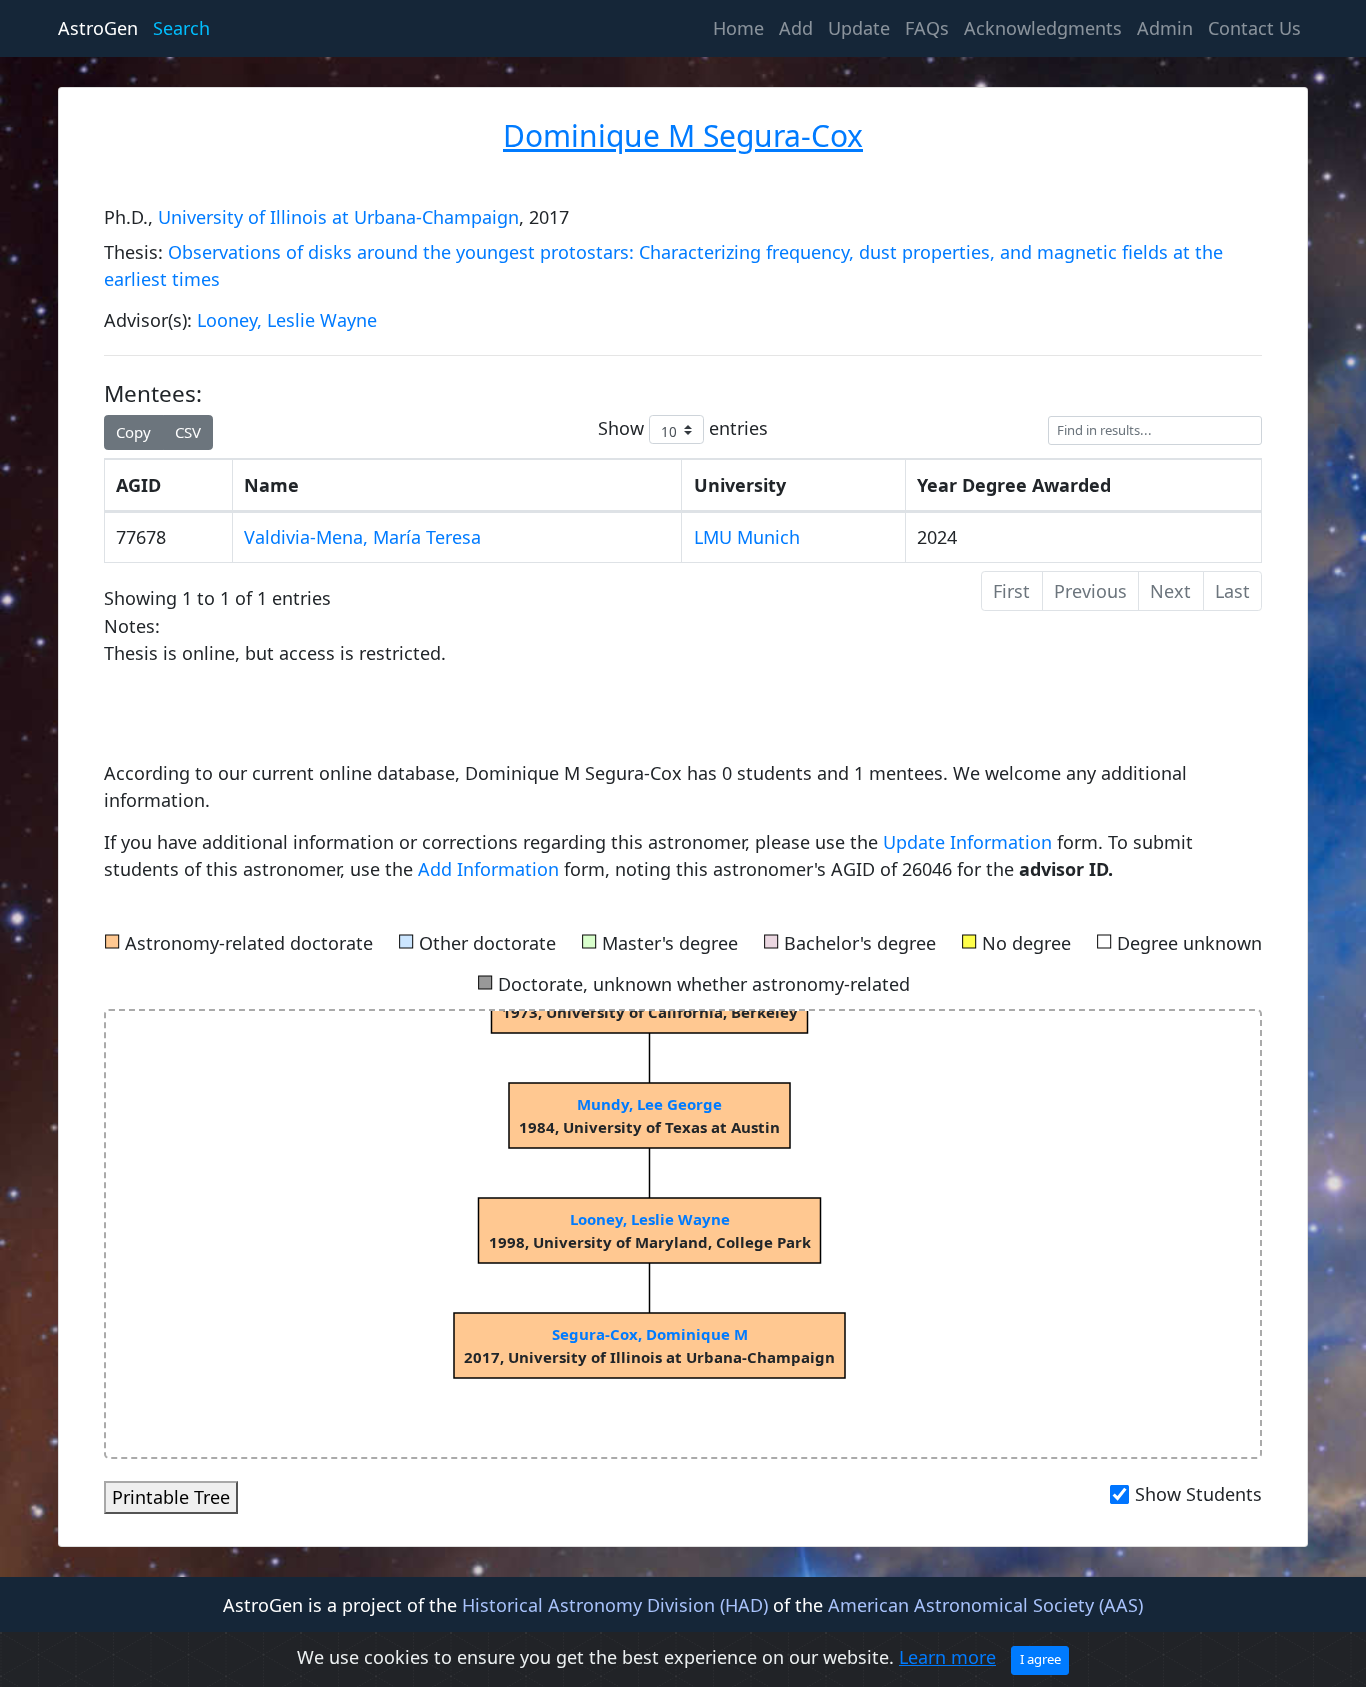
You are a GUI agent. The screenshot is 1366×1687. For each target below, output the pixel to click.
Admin (1165, 28)
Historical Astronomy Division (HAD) (615, 1605)
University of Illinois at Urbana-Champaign (338, 217)
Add (796, 28)
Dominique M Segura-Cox (683, 135)
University (740, 485)
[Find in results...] (1155, 430)
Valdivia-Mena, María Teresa (362, 537)
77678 (141, 537)
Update (859, 28)
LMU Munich (747, 537)
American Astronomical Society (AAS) (985, 1605)
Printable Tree (171, 1497)
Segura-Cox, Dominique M (649, 1334)
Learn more (947, 1657)
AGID (138, 485)
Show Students (1198, 1494)
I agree (1040, 1659)
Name (271, 485)
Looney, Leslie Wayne (287, 320)
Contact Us (1254, 28)
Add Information (488, 869)
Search (181, 28)
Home (742, 27)
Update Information (970, 842)
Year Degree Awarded (1014, 485)
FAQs (927, 28)
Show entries (683, 428)
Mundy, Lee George (649, 1104)
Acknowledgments (1043, 28)
